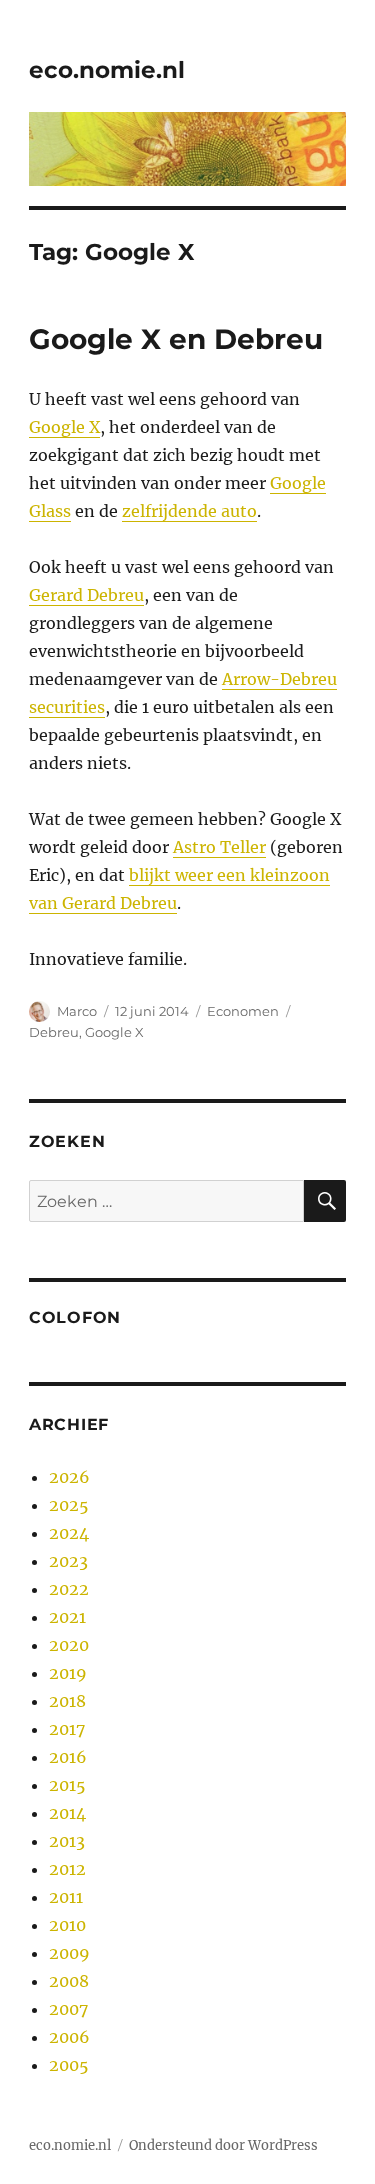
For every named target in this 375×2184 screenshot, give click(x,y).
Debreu (54, 1032)
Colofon (75, 1317)
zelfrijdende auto (189, 511)
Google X (64, 427)
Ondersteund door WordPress (223, 2145)
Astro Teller (219, 847)
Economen (243, 1011)
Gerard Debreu (86, 595)
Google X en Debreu (176, 339)
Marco (77, 1011)
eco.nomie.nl (107, 70)
